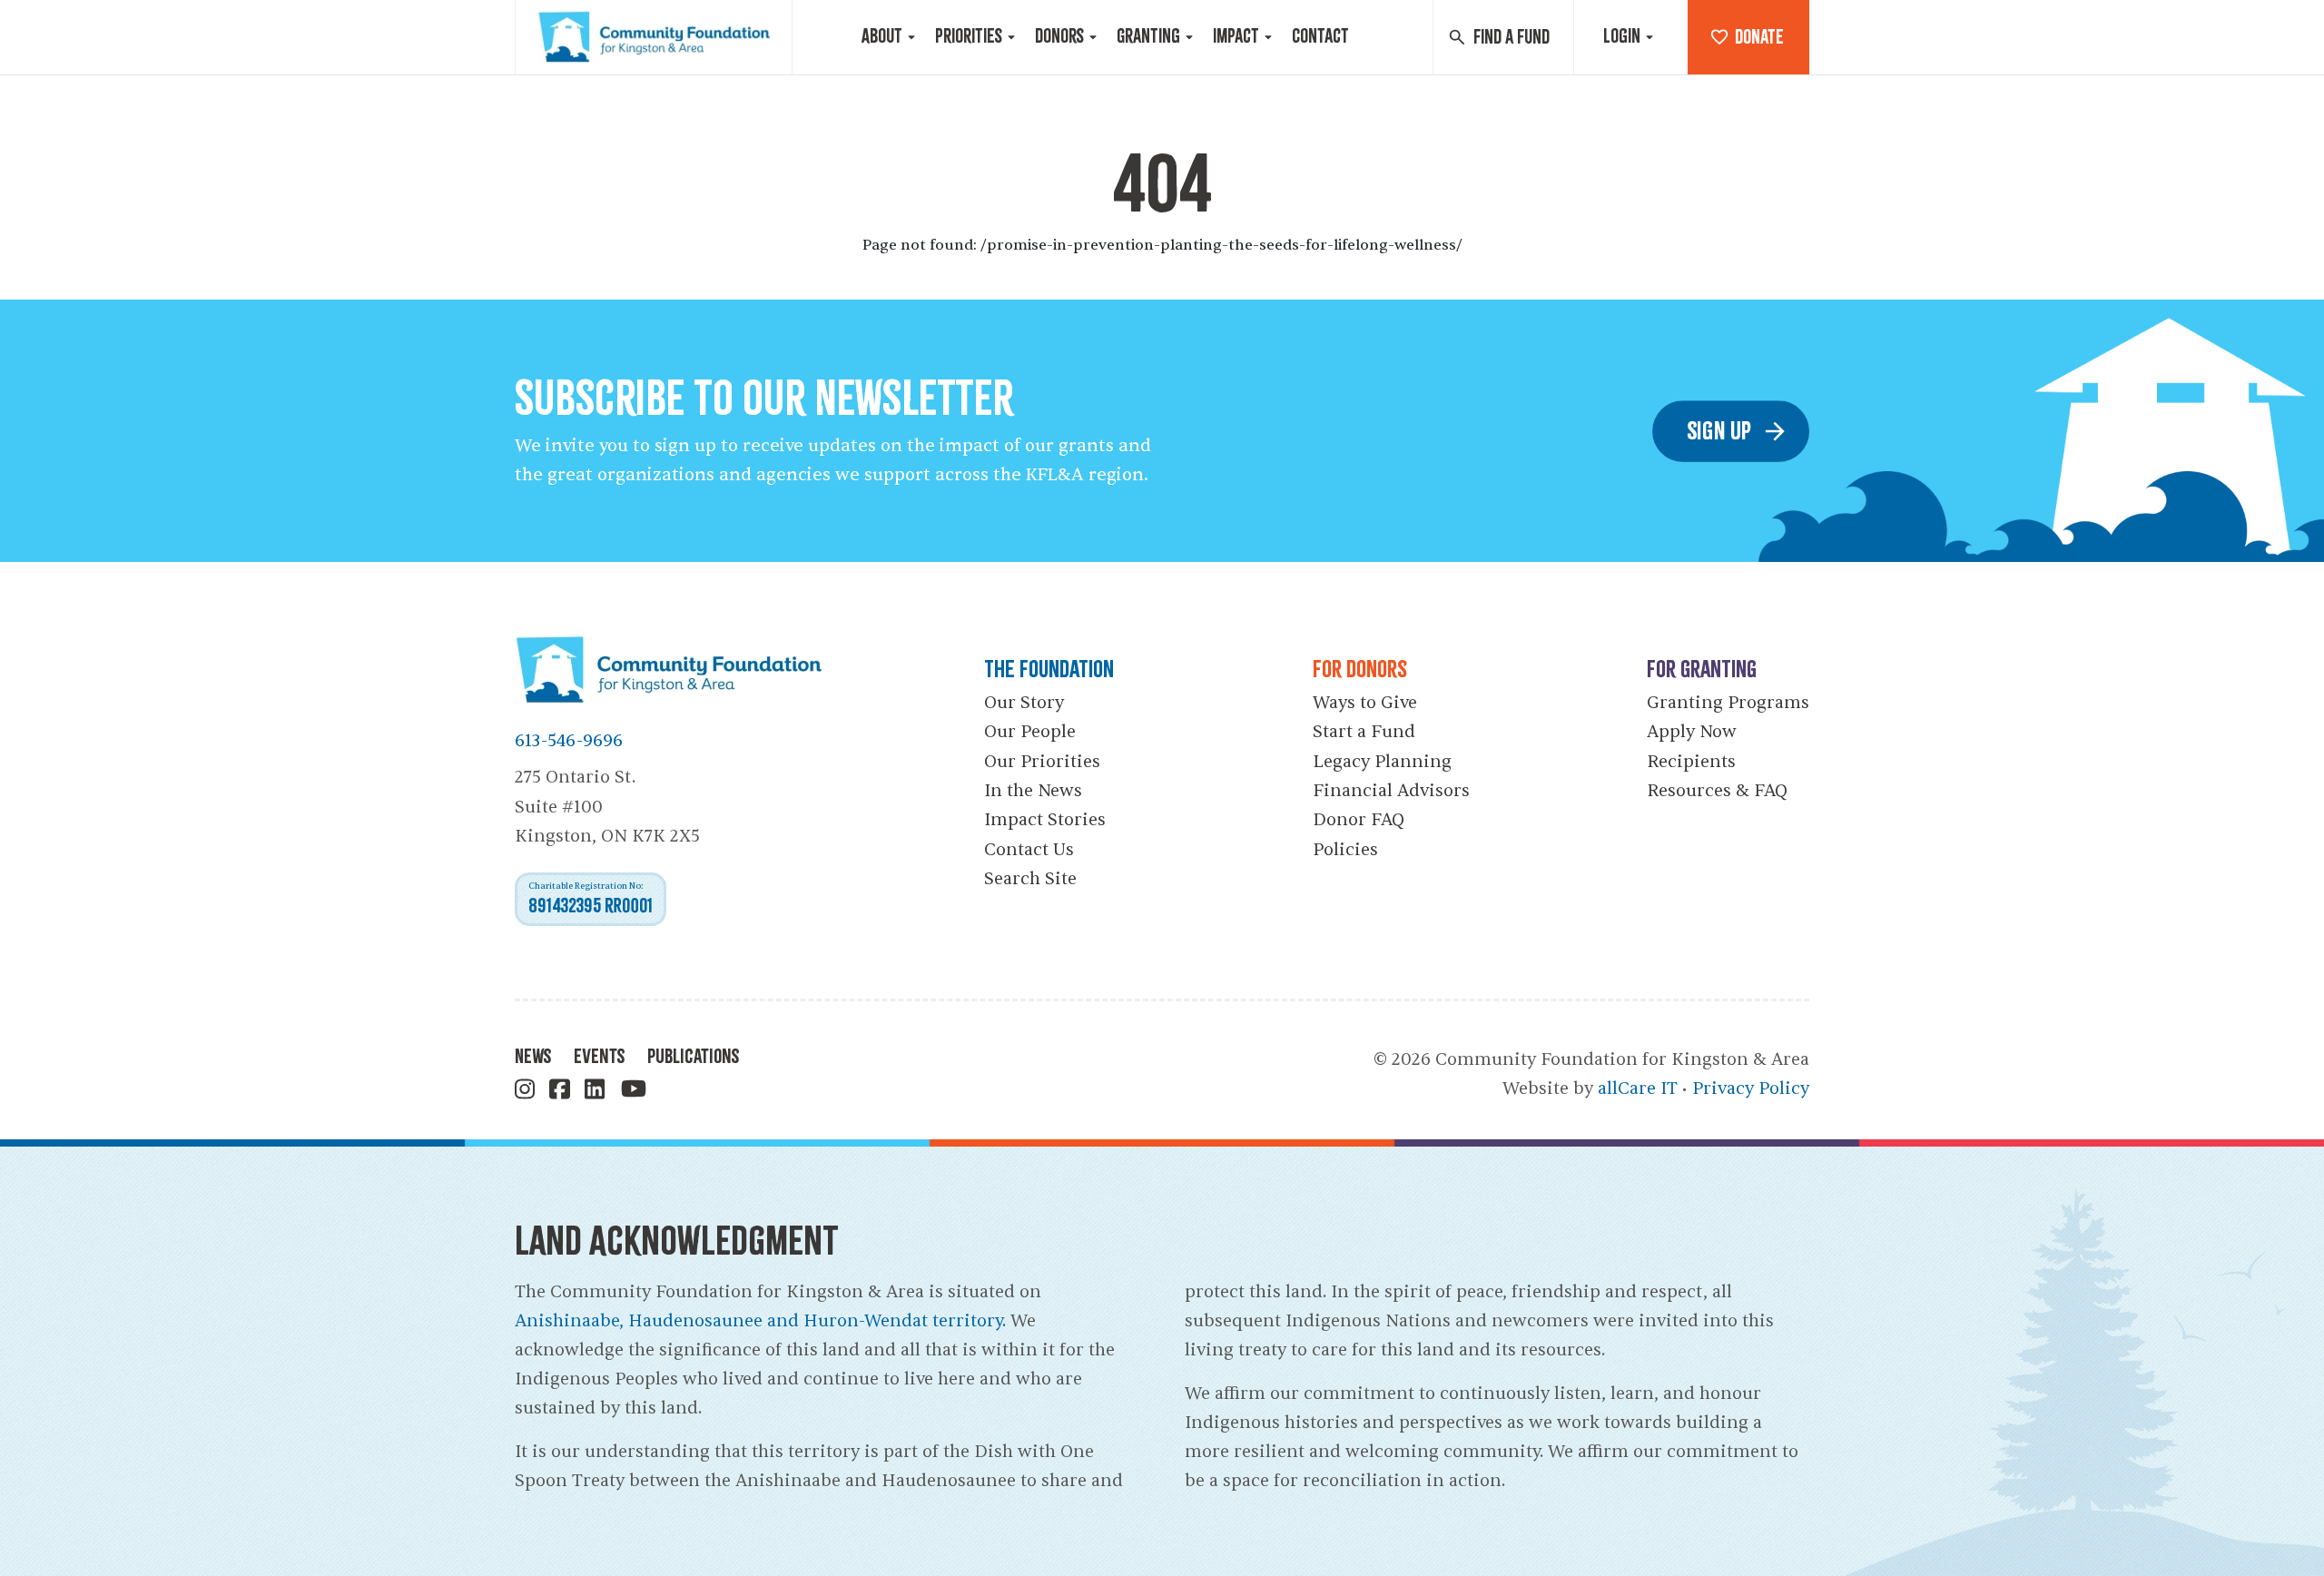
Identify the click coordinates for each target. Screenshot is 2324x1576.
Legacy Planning (1382, 762)
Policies (1345, 850)
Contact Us (1029, 850)
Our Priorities (1042, 762)
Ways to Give (1365, 703)
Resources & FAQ (1717, 791)
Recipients (1691, 762)
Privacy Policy (1751, 1088)
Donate (1759, 37)
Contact (1320, 36)
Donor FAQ (1359, 820)
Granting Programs (1728, 703)
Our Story (1024, 703)
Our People (1030, 732)
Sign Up (1719, 431)
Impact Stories (1045, 820)
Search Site (1030, 879)
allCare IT (1638, 1088)
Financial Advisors (1391, 791)
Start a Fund (1364, 732)
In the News (1033, 791)
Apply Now (1692, 732)
